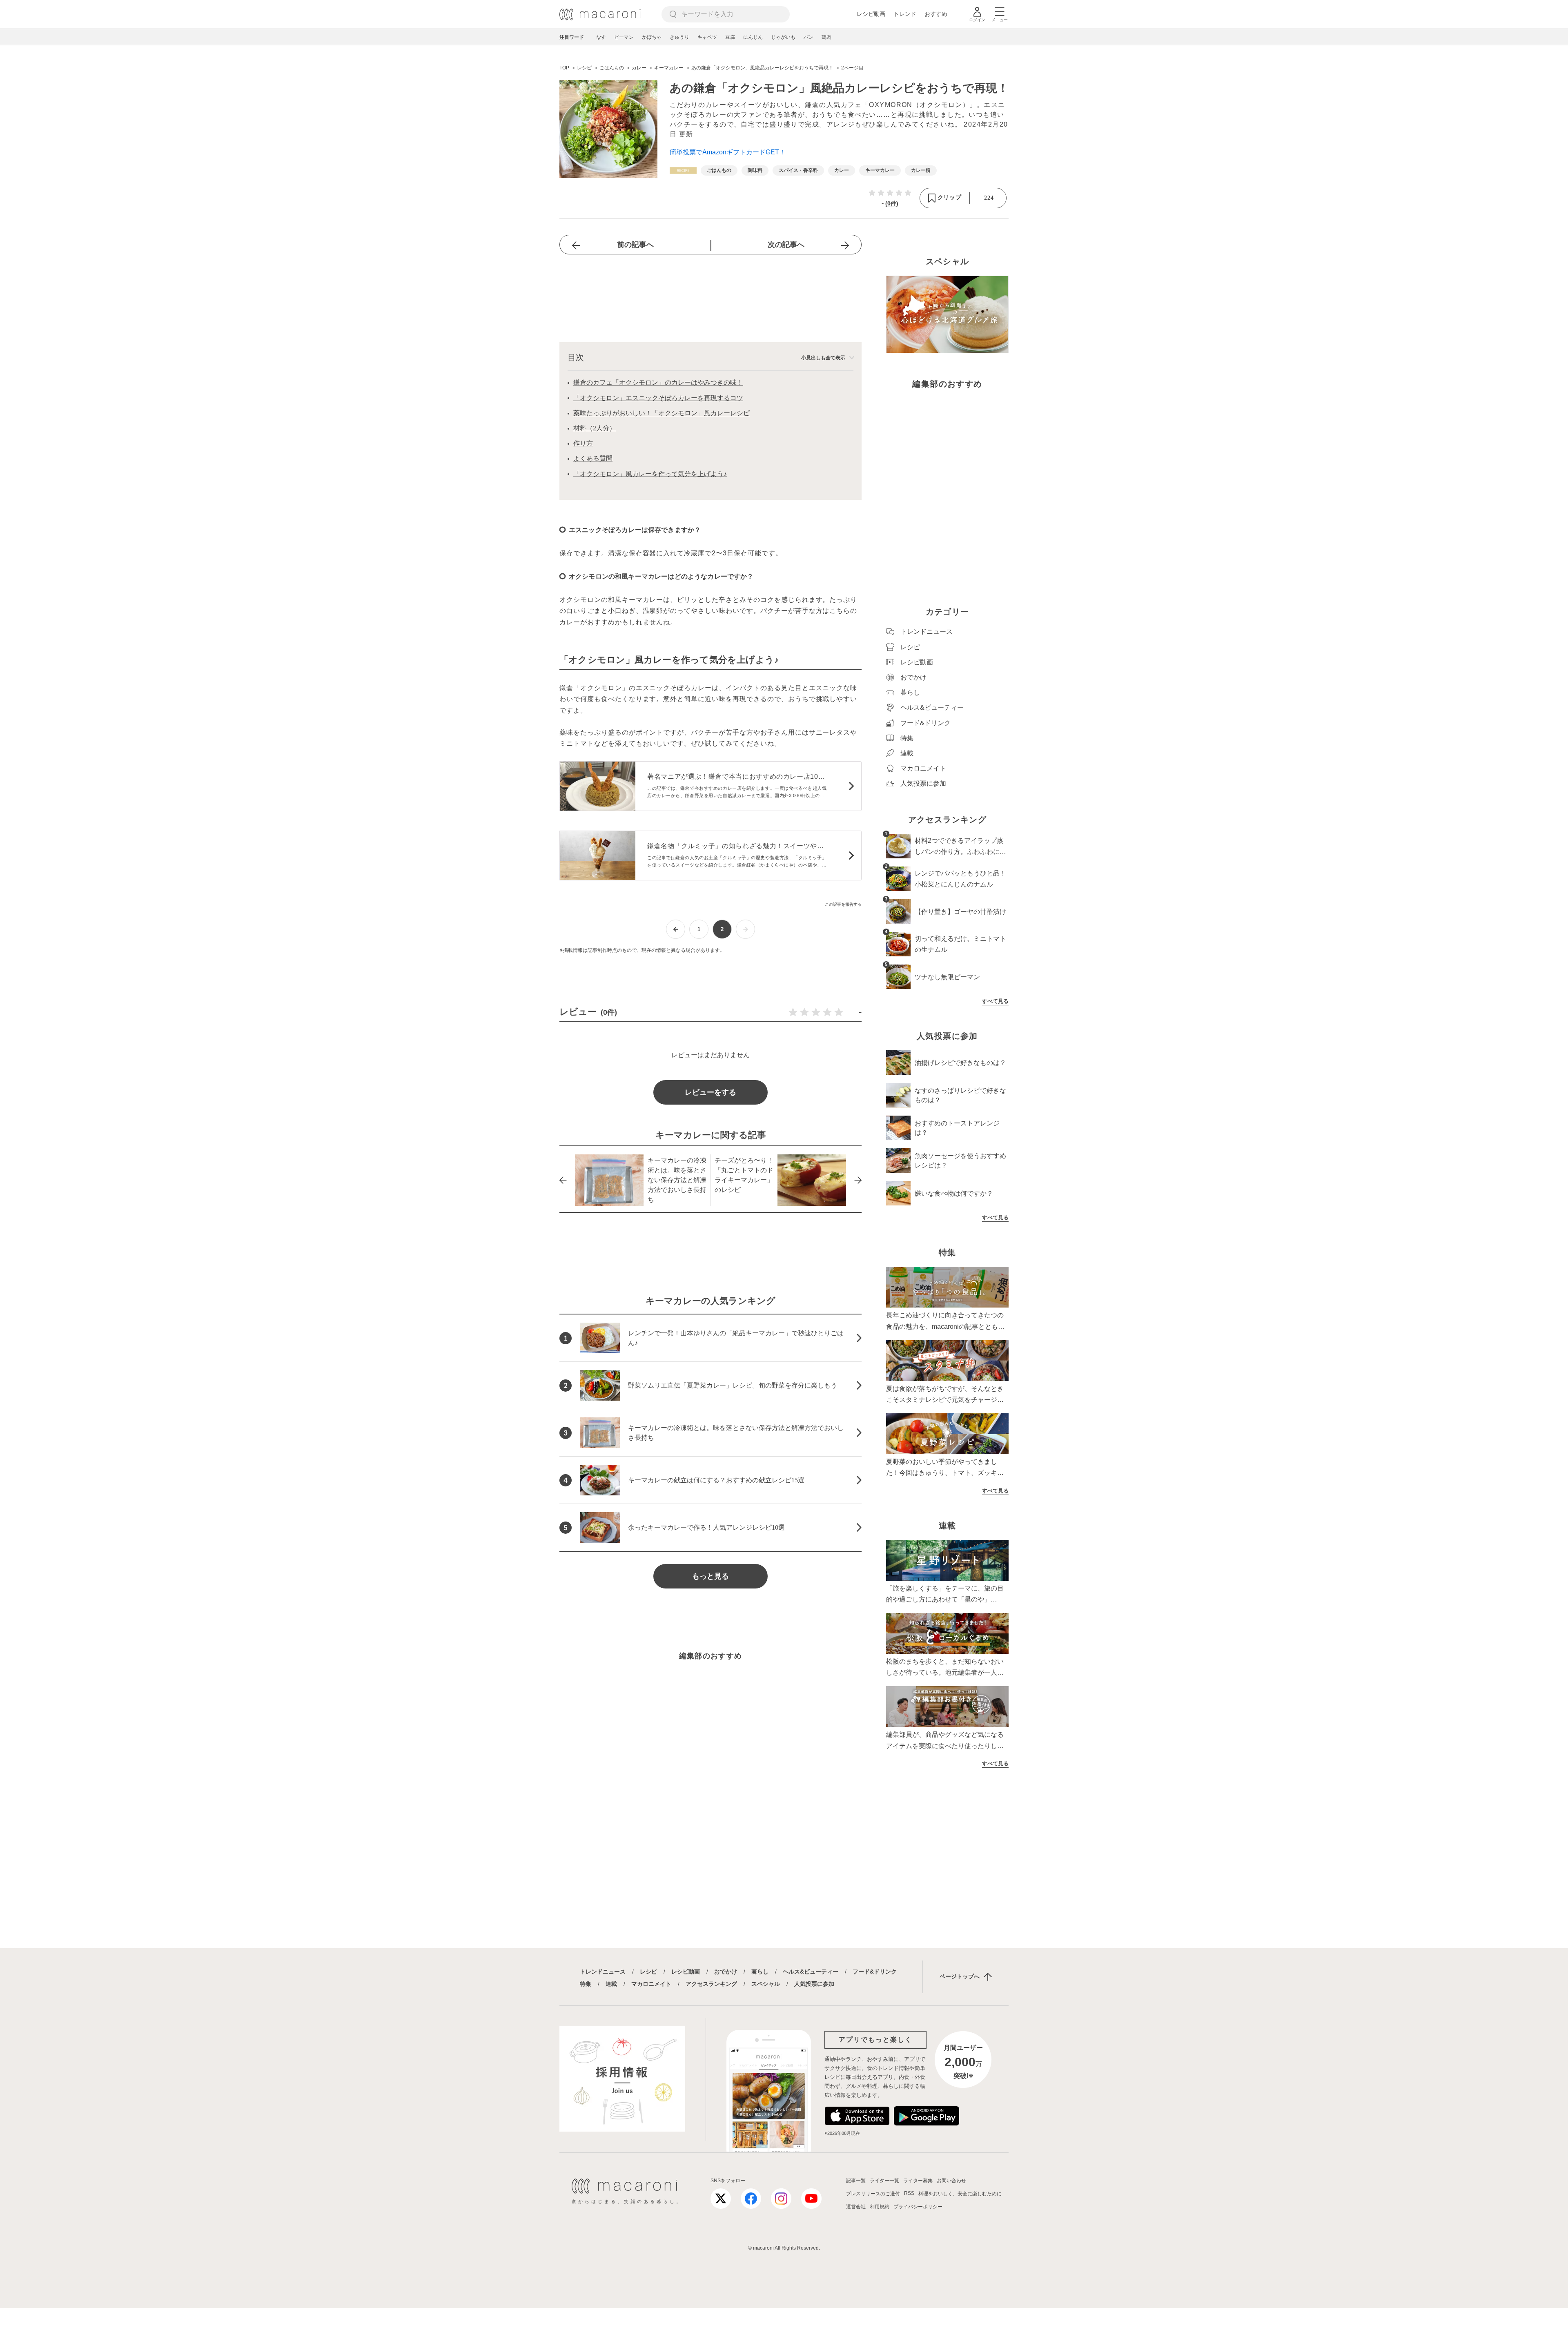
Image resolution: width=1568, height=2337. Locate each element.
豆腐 (730, 37)
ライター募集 (918, 2181)
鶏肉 (826, 37)
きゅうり (679, 37)
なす (601, 37)
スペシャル (766, 1984)
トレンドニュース (603, 1972)
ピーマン (624, 37)
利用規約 (880, 2207)
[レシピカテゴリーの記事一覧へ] (683, 170)
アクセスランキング (711, 1984)
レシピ (648, 1972)
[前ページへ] (676, 929)
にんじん (753, 37)
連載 (611, 1984)
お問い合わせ (951, 2181)
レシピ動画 (871, 14)
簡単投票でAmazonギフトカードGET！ (728, 152)
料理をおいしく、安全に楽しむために (960, 2194)
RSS (909, 2193)
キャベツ (707, 37)
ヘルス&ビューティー (811, 1972)
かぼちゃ (652, 37)
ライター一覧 (884, 2181)
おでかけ (726, 1972)
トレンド (905, 14)
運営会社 (856, 2207)
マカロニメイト (651, 1984)
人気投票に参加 (814, 1984)
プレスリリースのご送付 (873, 2194)
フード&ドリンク (875, 1972)
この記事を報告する (843, 904)
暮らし (760, 1972)
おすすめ (936, 14)
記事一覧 (856, 2181)
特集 (586, 1984)
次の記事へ (786, 245)
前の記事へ (635, 245)
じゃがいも (783, 37)
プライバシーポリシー (918, 2207)
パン (808, 37)
